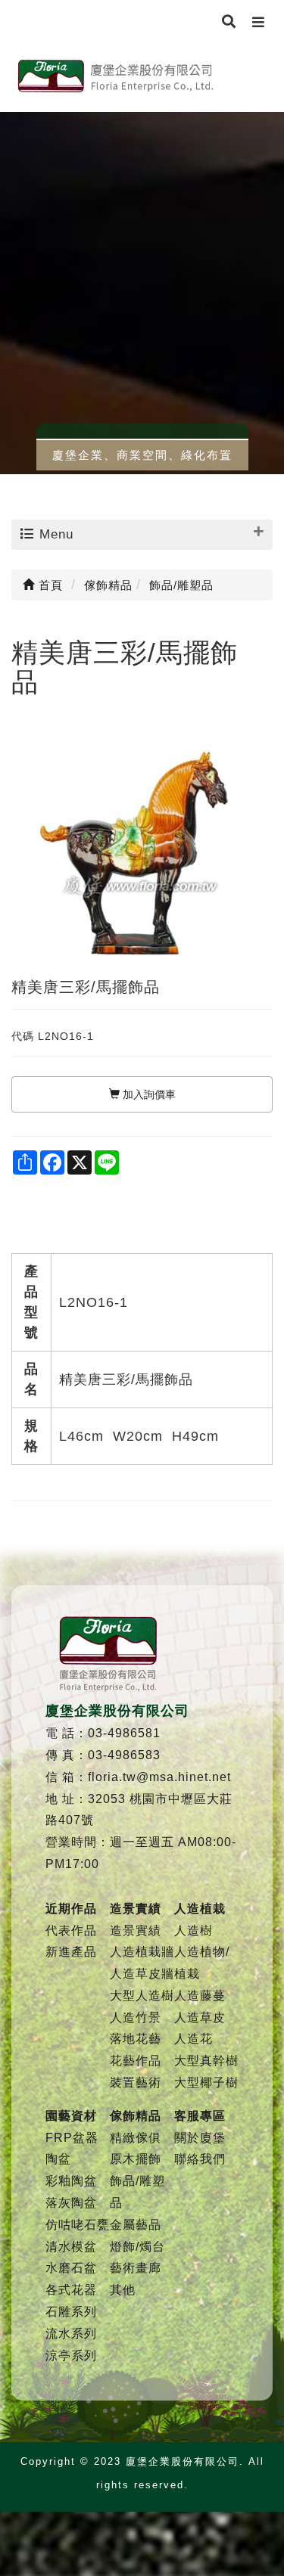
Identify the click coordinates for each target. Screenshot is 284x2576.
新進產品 (71, 1952)
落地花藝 (136, 2039)
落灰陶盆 (71, 2203)
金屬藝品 (136, 2225)
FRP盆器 (72, 2138)
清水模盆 (71, 2247)
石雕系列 (71, 2312)
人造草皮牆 (142, 1974)
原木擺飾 (136, 2159)
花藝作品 (136, 2061)
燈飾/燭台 (137, 2247)
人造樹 (193, 1930)
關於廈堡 (200, 2138)
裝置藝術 (136, 2083)
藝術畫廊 (136, 2268)
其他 (123, 2290)
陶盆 (58, 2159)
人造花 (193, 2039)
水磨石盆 (71, 2268)
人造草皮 (200, 2017)
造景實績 (136, 1930)
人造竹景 (136, 2017)
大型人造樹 (142, 1996)
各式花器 (71, 2290)
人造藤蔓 (200, 1996)
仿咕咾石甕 (78, 2225)
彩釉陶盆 (71, 2181)
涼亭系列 (71, 2356)
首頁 (49, 585)
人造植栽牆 (142, 1952)
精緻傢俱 (136, 2138)
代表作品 (71, 1930)
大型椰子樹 (206, 2083)
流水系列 (71, 2334)
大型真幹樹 (206, 2061)
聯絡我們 (200, 2159)
